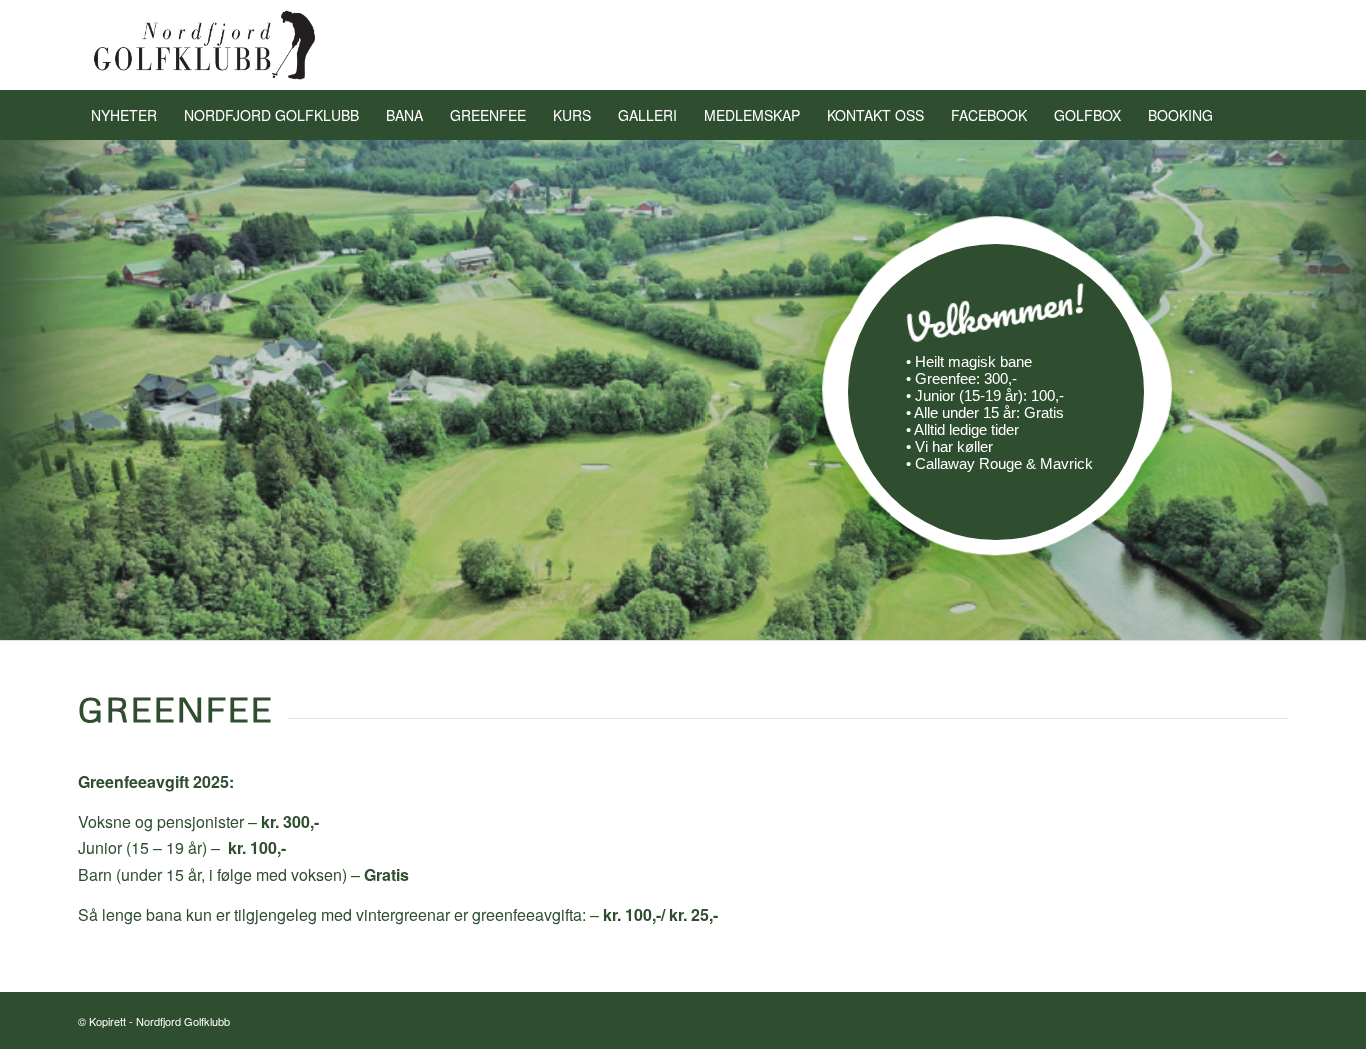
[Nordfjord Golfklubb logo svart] (205, 45)
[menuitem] (124, 115)
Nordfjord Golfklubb (183, 1021)
